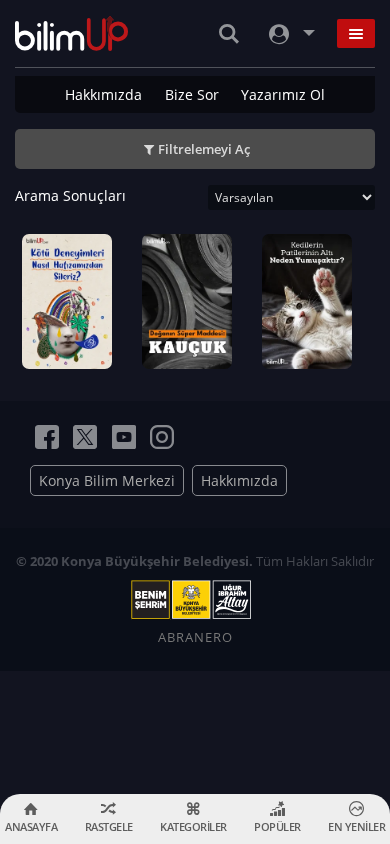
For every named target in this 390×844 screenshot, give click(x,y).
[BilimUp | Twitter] (85, 437)
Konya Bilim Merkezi (107, 480)
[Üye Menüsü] (290, 33)
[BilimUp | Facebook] (47, 437)
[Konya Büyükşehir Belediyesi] (195, 600)
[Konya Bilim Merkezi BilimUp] (71, 33)
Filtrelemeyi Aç (204, 149)
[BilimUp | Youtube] (124, 437)
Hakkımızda (103, 94)
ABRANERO (195, 637)
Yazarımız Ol (283, 94)
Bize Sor (192, 94)
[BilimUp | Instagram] (162, 437)
